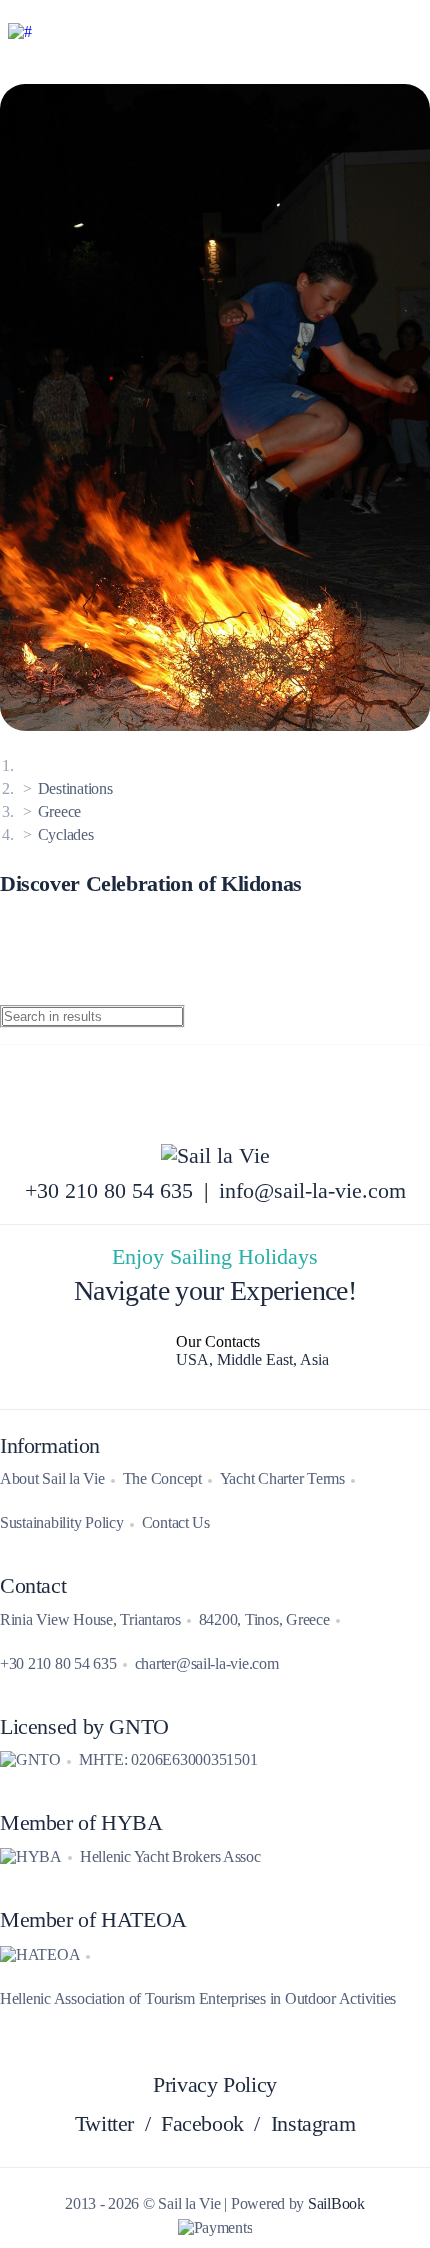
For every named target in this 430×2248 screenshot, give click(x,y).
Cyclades (66, 834)
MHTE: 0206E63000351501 (168, 1759)
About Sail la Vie (52, 1478)
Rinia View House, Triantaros (90, 1619)
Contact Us (176, 1522)
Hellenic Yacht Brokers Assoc (170, 1856)
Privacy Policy (215, 2085)
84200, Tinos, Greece (264, 1619)
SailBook (336, 2203)
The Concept (162, 1478)
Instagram (313, 2124)
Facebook (202, 2124)
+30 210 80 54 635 (109, 1191)
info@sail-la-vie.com (312, 1191)
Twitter (104, 2124)
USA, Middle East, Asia (252, 1359)
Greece (59, 811)
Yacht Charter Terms (282, 1478)
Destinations (75, 788)
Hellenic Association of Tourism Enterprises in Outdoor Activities (198, 1998)
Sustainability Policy (62, 1522)
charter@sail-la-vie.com (207, 1663)
